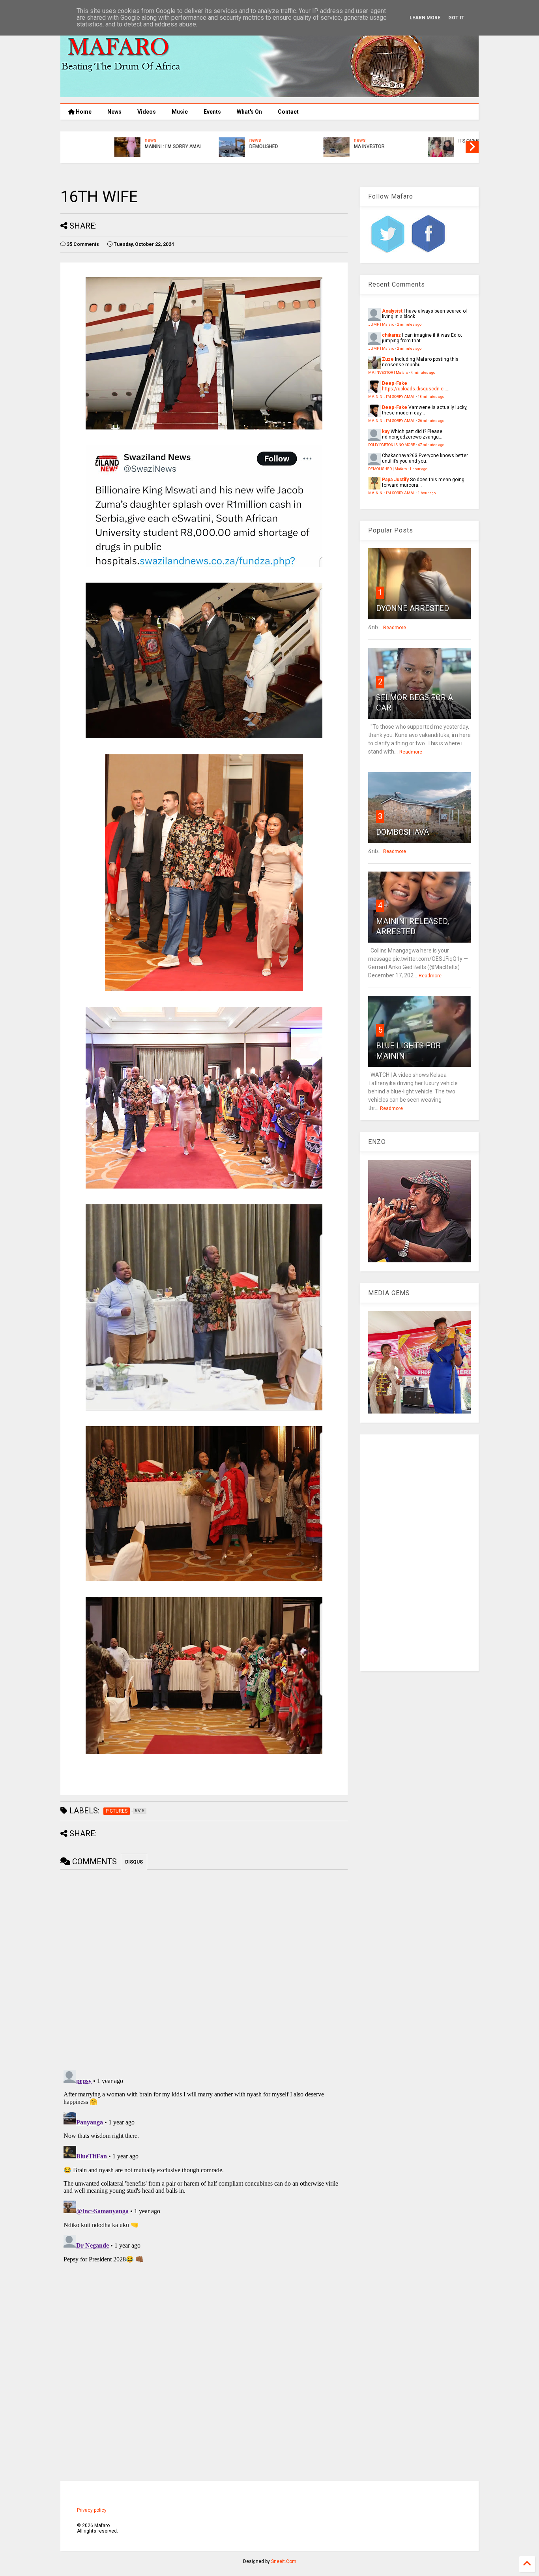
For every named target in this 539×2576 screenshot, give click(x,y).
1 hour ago (418, 469)
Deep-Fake (395, 383)
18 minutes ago (431, 397)
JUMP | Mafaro (381, 324)
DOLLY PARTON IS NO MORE (392, 445)
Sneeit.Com (284, 2561)
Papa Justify (395, 480)
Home (83, 112)
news (103, 140)
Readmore (395, 628)
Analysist (392, 311)
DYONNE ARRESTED (413, 608)
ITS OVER (421, 141)
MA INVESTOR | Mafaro (388, 372)
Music (180, 112)
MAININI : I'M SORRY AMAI (125, 146)
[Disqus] (204, 2166)
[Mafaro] (269, 94)
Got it (456, 18)
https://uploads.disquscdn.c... (415, 389)
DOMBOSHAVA (402, 832)
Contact (288, 112)
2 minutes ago (409, 324)
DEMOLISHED (216, 146)
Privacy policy (92, 2510)
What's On (249, 112)
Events (212, 112)
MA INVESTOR (321, 146)
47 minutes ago (431, 445)
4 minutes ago (423, 372)
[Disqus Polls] (204, 1969)
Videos (147, 112)
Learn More (425, 18)
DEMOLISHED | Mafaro (387, 469)
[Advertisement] (419, 1553)
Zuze (388, 359)
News (114, 112)
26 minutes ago (431, 421)
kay (386, 431)
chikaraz (391, 335)
